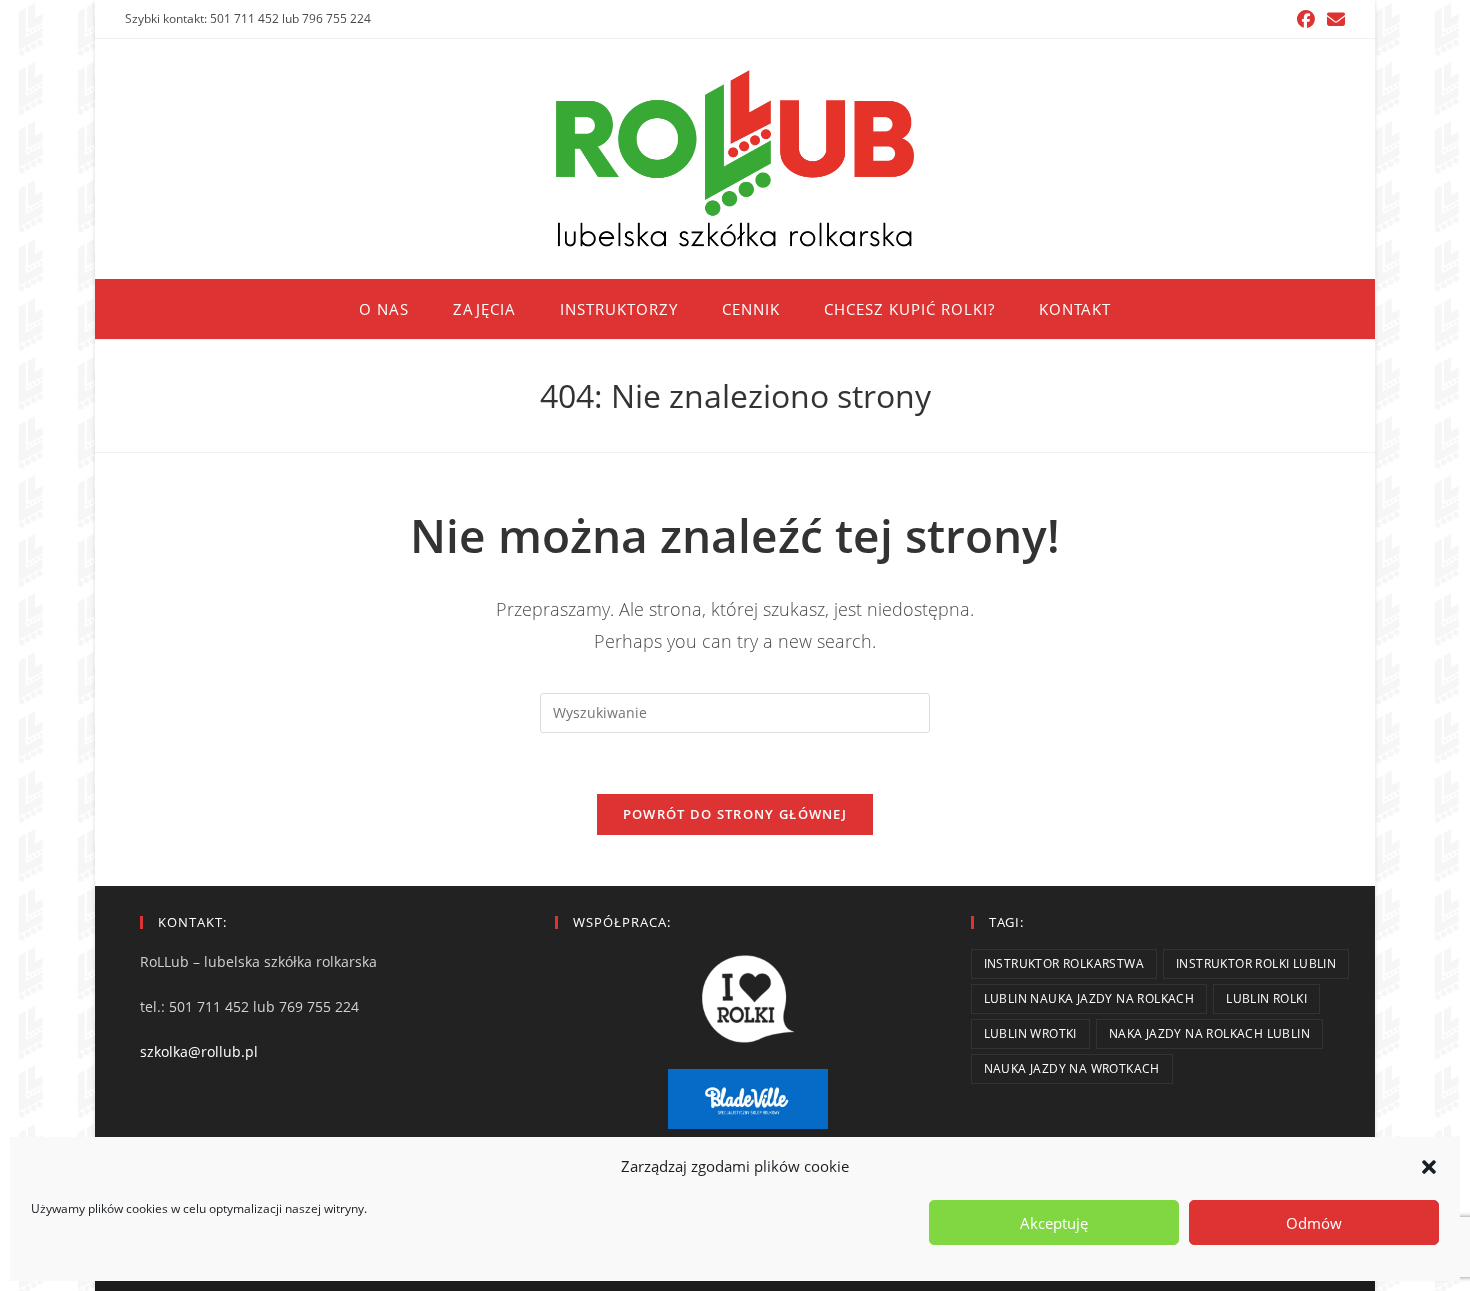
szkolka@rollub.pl (199, 1051)
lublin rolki (1266, 998)
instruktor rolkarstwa (1064, 963)
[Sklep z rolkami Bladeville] (747, 1099)
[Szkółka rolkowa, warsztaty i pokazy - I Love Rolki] (747, 999)
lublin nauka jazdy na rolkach (1089, 998)
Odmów (1314, 1223)
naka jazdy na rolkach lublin (1209, 1033)
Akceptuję (1054, 1223)
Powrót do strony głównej (735, 814)
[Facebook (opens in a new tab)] (1306, 19)
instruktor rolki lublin (1256, 963)
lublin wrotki (1030, 1033)
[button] (1429, 1167)
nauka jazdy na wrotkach (1072, 1068)
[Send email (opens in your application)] (1333, 19)
